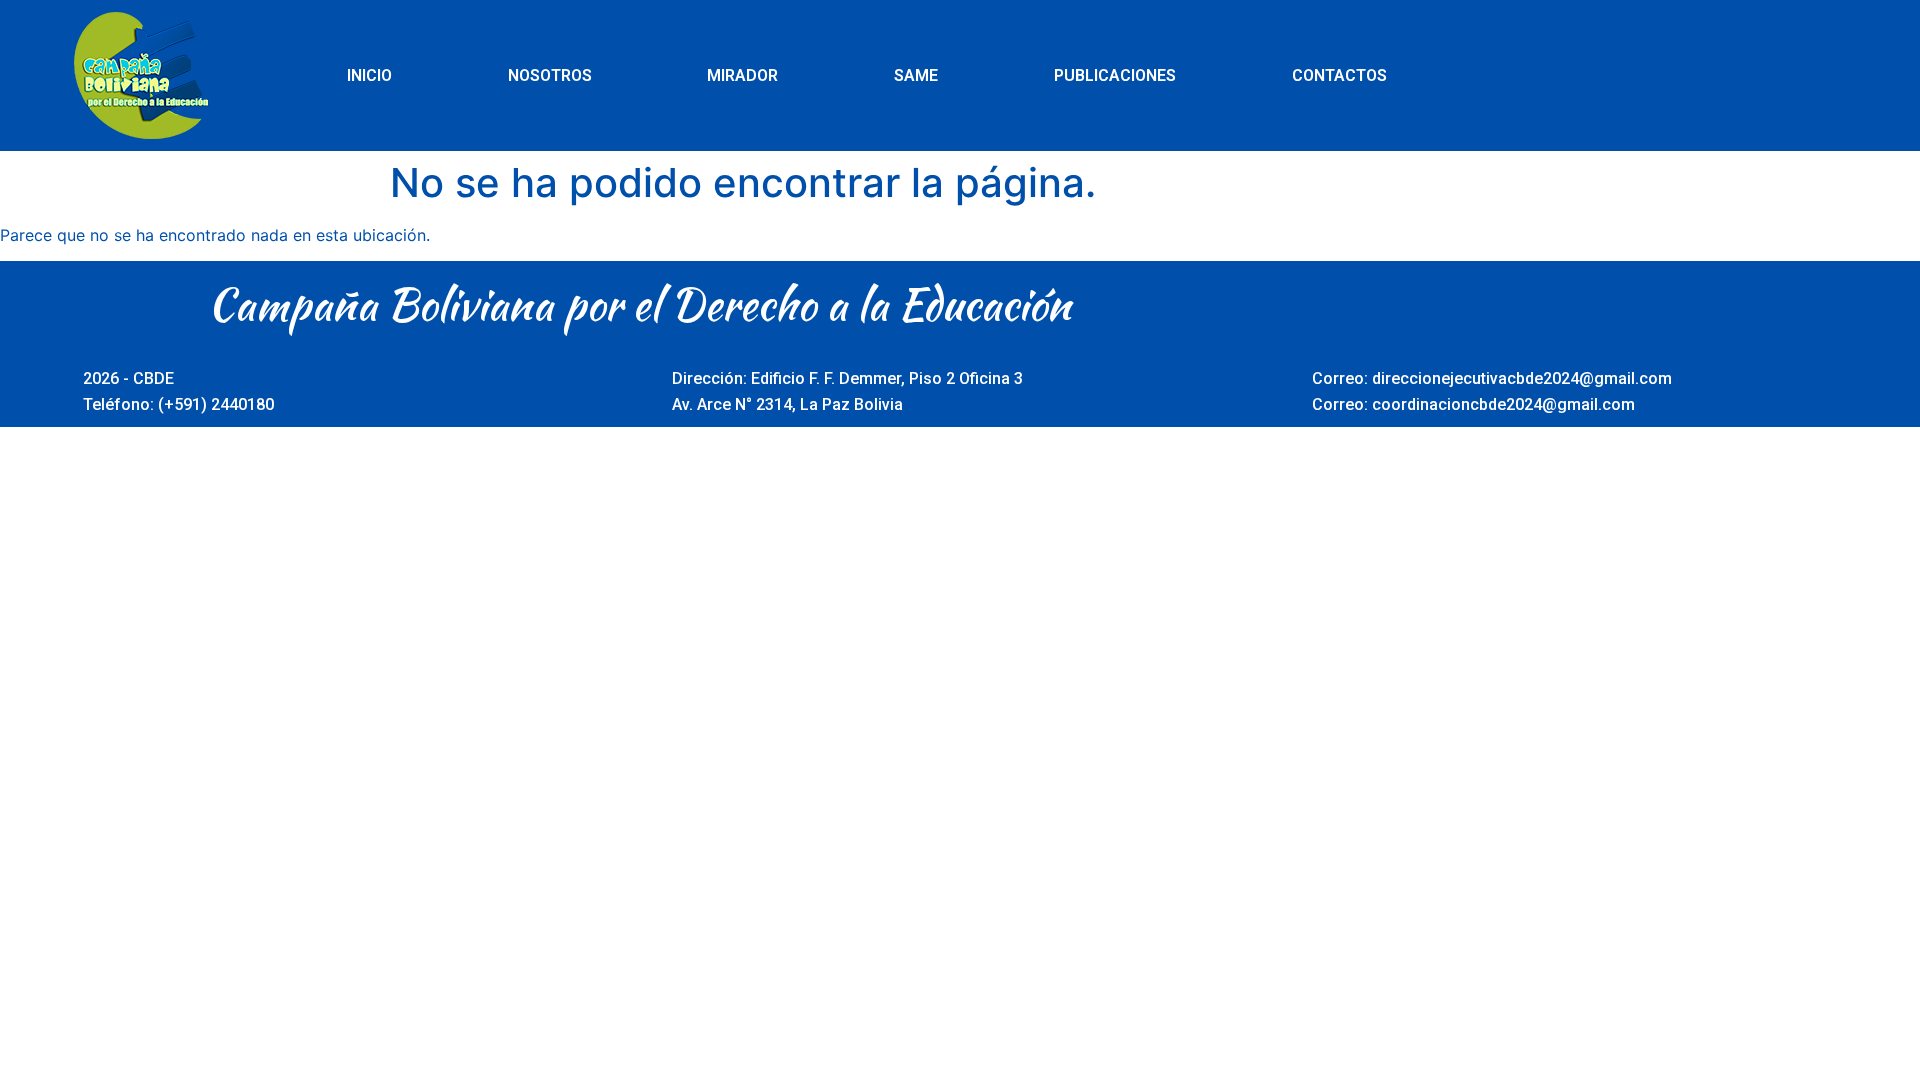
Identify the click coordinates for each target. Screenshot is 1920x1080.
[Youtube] (1677, 75)
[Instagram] (1732, 75)
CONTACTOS (1339, 75)
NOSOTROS (550, 75)
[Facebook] (1567, 75)
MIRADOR (742, 75)
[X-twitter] (1622, 75)
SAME (916, 75)
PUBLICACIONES (1115, 75)
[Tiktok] (1787, 75)
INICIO (369, 75)
